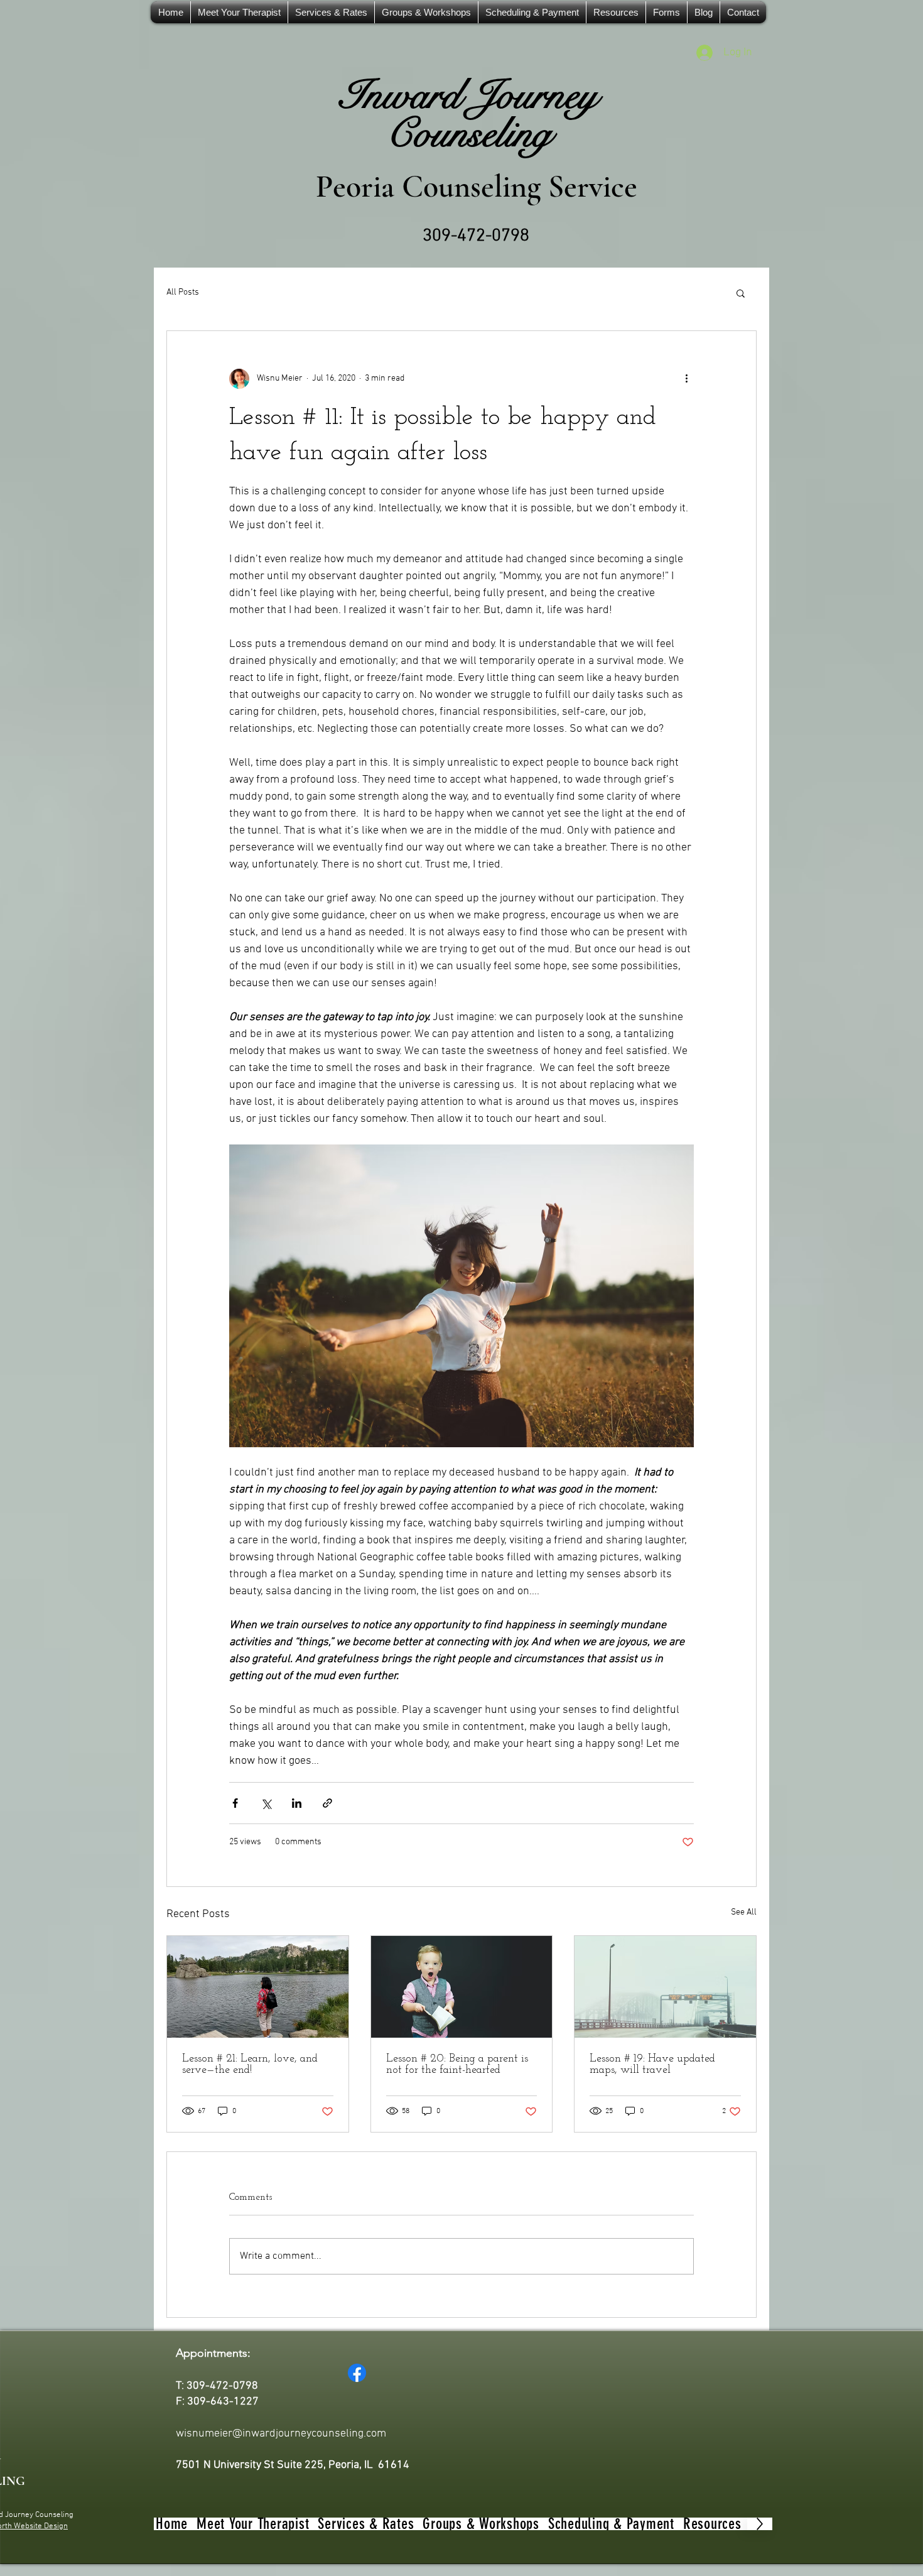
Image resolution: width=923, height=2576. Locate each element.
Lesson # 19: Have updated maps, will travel (652, 2065)
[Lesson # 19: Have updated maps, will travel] (665, 1987)
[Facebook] (357, 2373)
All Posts (183, 292)
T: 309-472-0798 (217, 2386)
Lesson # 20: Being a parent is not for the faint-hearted (457, 2065)
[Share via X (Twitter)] (266, 1803)
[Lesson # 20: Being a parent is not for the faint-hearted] (462, 1987)
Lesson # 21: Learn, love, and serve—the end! (250, 2065)
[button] (741, 293)
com (376, 2434)
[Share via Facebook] (235, 1803)
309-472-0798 (476, 236)
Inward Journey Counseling (468, 115)
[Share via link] (327, 1803)
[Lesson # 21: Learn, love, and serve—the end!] (258, 1987)
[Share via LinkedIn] (297, 1803)
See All (744, 1912)
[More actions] (686, 379)
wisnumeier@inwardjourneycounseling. (271, 2434)
